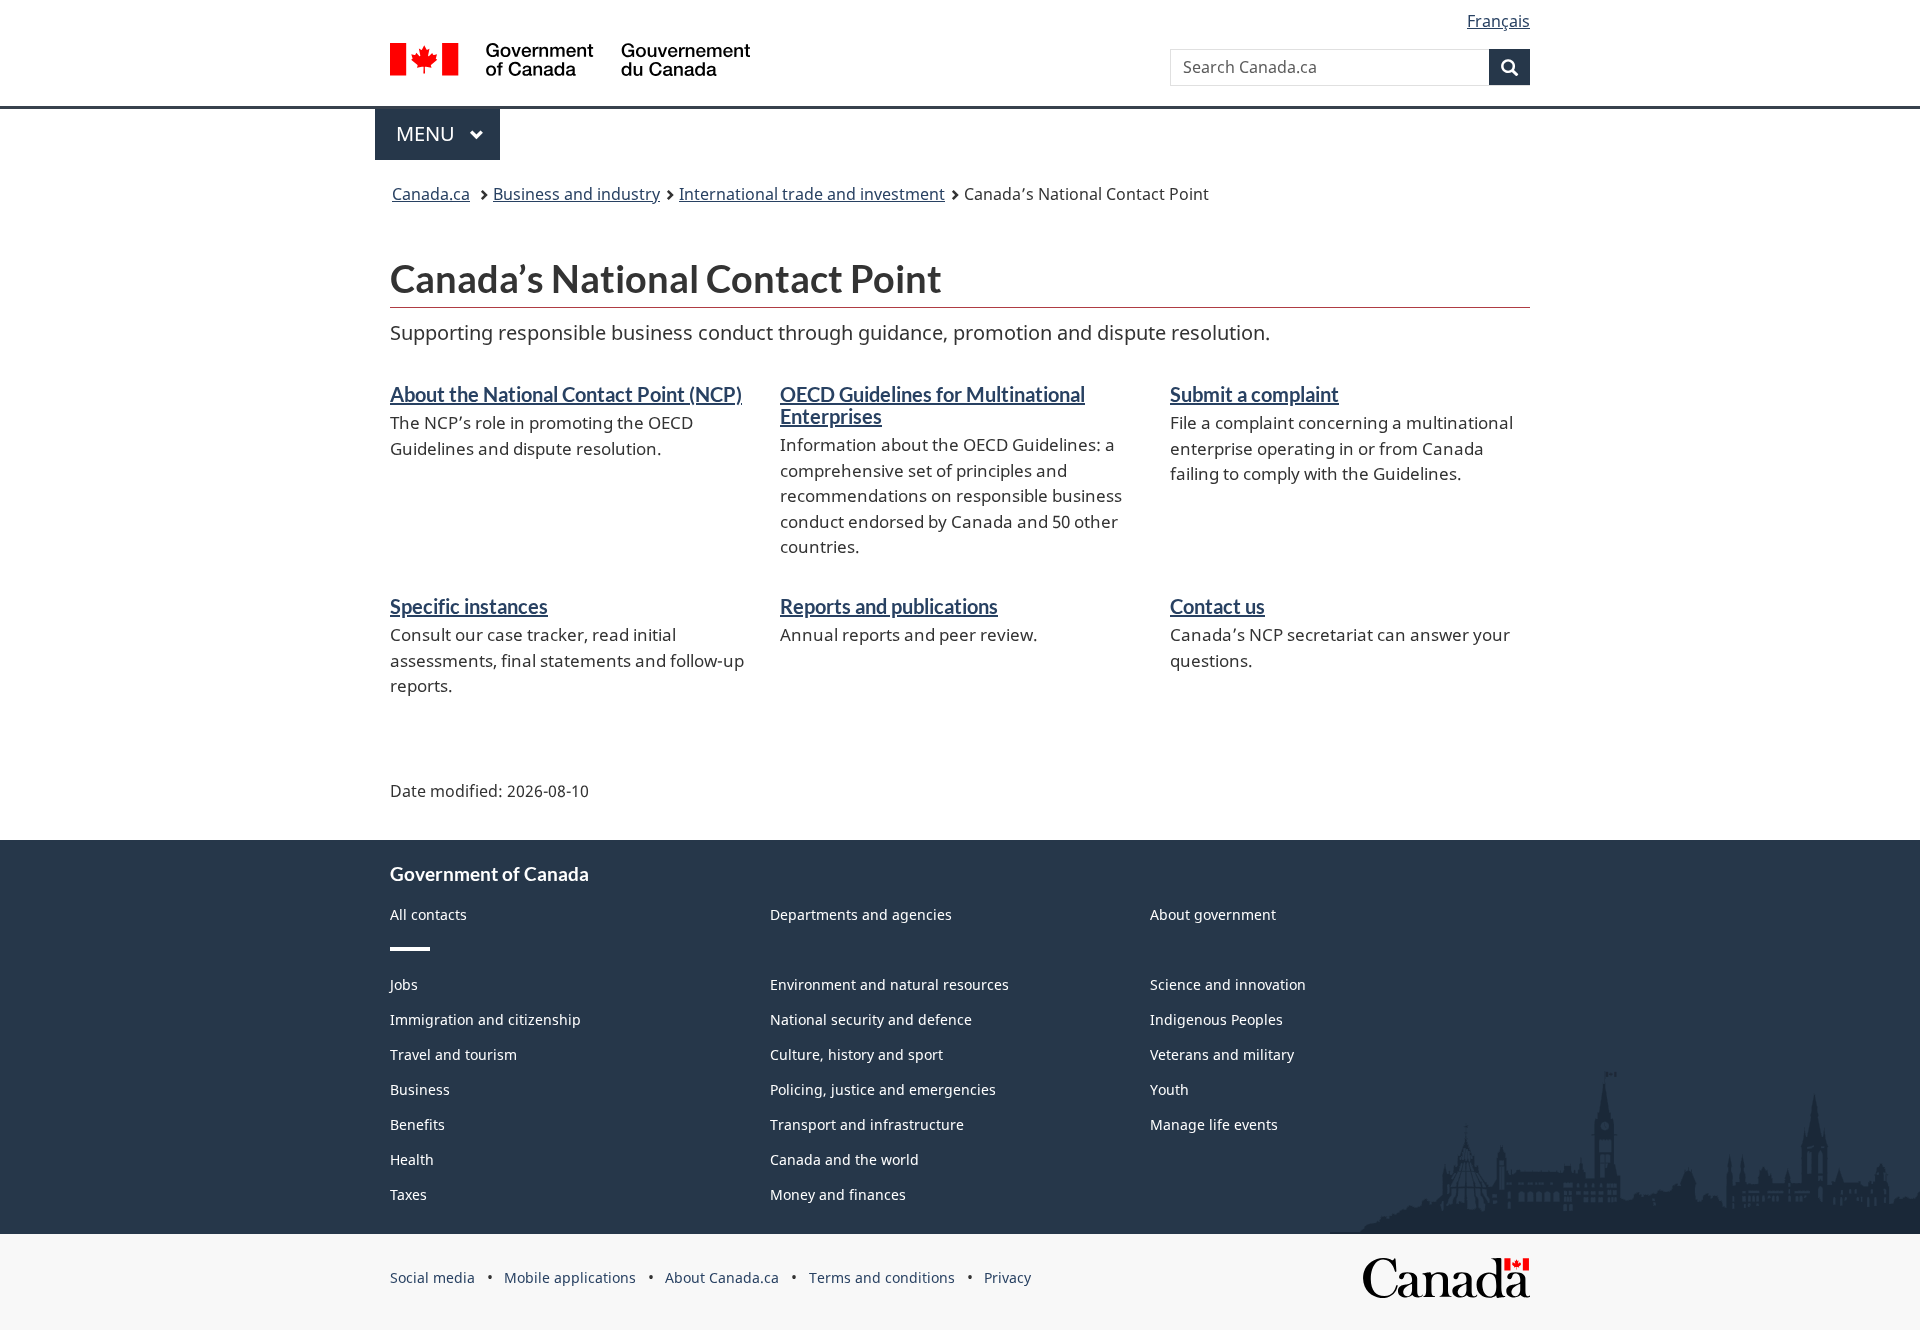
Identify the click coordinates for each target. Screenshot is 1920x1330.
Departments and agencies (861, 914)
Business (420, 1089)
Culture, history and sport (856, 1054)
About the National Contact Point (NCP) (566, 394)
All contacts (428, 914)
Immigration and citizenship (485, 1019)
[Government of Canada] (570, 62)
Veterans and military (1222, 1054)
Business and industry (576, 194)
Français (1498, 21)
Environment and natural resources (889, 984)
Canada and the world (844, 1159)
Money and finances (838, 1194)
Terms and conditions (882, 1277)
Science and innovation (1228, 984)
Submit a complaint (1254, 394)
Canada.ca (431, 194)
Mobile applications (570, 1277)
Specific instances (469, 606)
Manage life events (1214, 1124)
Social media (432, 1277)
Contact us (1217, 606)
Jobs (404, 984)
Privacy (1007, 1277)
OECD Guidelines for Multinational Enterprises (932, 405)
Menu (428, 133)
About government (1213, 914)
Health (412, 1159)
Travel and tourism (453, 1054)
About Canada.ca (722, 1277)
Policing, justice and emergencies (883, 1089)
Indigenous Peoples (1216, 1019)
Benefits (417, 1124)
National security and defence (871, 1019)
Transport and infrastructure (867, 1124)
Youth (1169, 1089)
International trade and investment (812, 194)
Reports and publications (889, 606)
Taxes (408, 1194)
